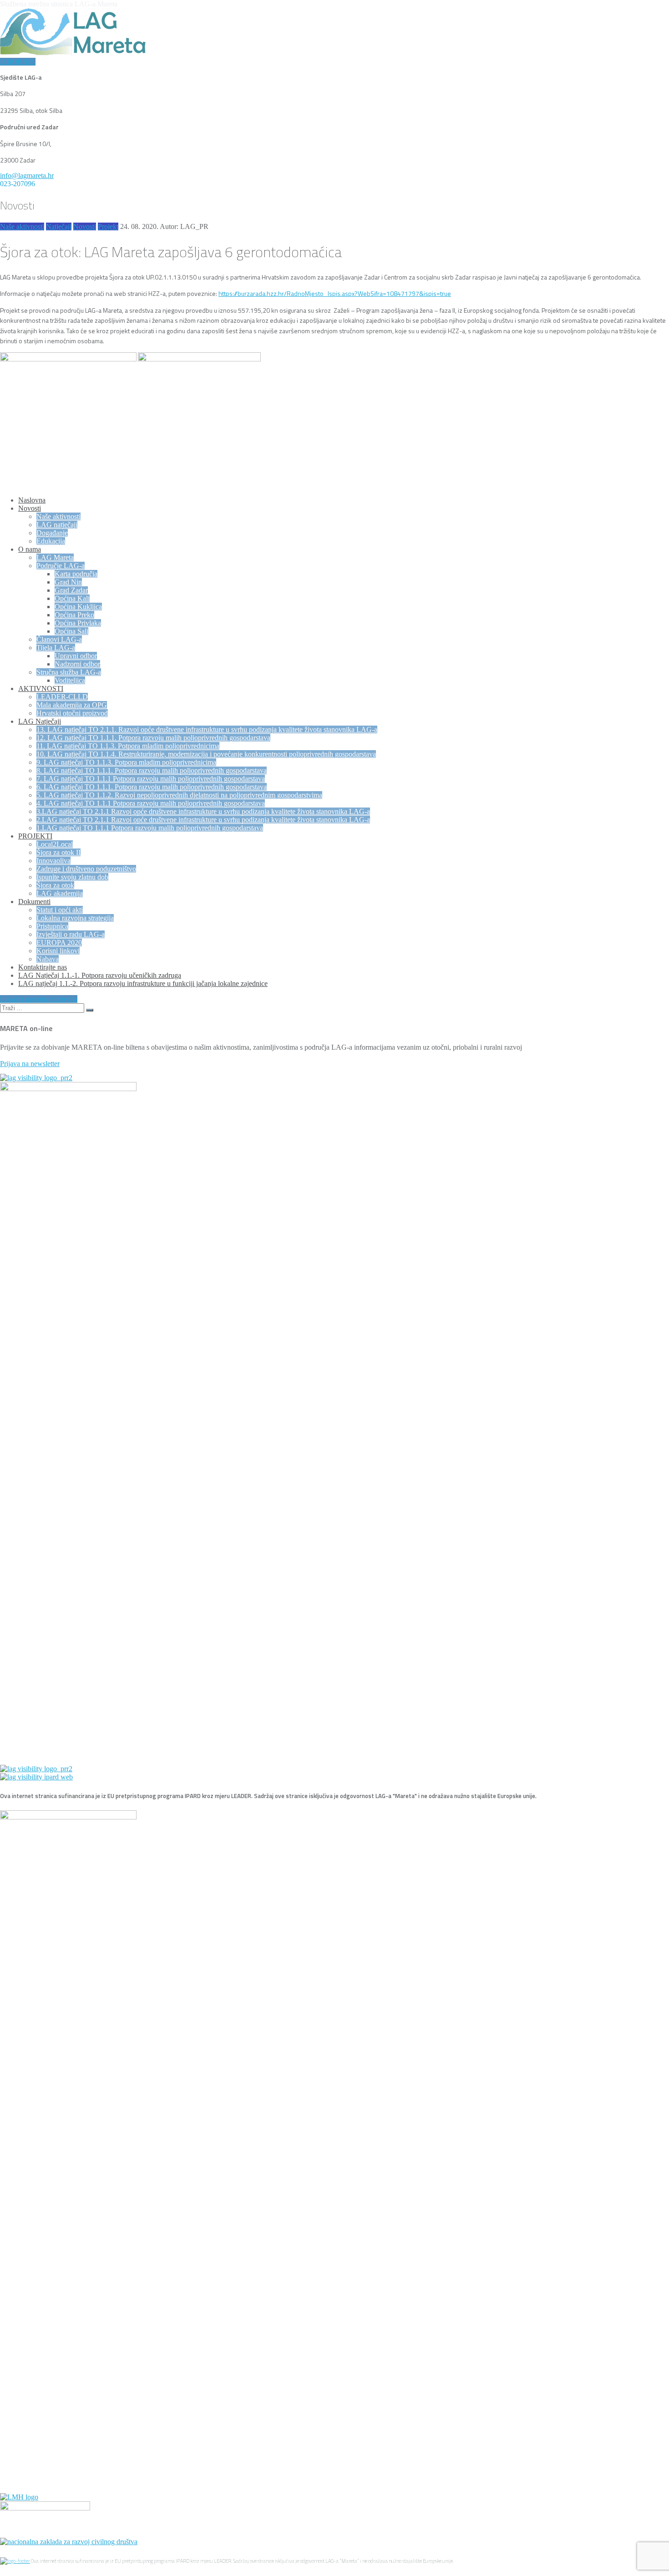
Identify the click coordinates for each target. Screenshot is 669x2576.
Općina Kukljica (78, 607)
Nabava (48, 959)
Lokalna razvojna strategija (75, 918)
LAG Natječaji (40, 721)
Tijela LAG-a (56, 648)
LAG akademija (60, 893)
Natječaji (59, 226)
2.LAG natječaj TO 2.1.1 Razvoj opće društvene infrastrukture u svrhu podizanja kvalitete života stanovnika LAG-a (203, 820)
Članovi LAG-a (59, 639)
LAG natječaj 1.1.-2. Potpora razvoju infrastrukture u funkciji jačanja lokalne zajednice (143, 983)
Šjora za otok (55, 885)
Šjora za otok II (58, 852)
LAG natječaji (57, 525)
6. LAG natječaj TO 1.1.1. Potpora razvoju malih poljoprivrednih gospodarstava (152, 787)
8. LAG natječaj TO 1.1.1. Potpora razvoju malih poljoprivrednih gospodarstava (152, 770)
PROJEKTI (35, 836)
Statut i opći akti (60, 910)
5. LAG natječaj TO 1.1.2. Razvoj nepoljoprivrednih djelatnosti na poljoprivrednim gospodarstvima (179, 795)
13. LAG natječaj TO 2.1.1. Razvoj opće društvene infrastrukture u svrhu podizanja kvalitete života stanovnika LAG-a (207, 729)
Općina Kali (72, 598)
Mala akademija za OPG (72, 705)
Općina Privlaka (78, 623)
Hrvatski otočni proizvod (72, 713)
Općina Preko (74, 615)
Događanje (52, 533)
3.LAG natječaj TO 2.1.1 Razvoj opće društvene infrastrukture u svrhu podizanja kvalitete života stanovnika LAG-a (203, 811)
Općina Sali (71, 631)
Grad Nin (68, 582)
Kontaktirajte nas (43, 967)
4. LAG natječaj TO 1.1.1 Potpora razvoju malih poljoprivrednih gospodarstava (151, 803)
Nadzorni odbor (77, 664)
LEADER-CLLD (62, 697)
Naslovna (32, 500)
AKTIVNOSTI (41, 688)
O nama (30, 549)
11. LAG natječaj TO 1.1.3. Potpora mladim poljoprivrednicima (128, 746)
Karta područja (76, 574)
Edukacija (51, 541)
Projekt (108, 226)
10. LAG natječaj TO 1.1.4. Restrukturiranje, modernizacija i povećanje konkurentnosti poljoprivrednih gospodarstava (206, 754)
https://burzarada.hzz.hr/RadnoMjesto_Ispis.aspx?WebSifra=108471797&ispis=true (335, 293)
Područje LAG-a (61, 566)
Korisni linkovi (58, 951)
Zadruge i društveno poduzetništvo (86, 869)
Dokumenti (34, 902)
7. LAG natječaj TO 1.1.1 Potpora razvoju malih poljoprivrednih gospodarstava (151, 779)
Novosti (85, 226)
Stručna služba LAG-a (69, 672)
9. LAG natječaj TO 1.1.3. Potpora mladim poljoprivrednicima (126, 762)
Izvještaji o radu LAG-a (71, 934)
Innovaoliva (53, 861)
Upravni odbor (76, 656)
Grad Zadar (71, 590)
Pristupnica (52, 926)
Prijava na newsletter (30, 1064)
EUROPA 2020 (59, 943)
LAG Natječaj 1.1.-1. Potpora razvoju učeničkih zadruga (100, 975)
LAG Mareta (55, 557)
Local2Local (55, 844)
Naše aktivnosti (22, 226)
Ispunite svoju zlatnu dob (72, 877)
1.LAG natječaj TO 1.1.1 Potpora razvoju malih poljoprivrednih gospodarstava (150, 828)
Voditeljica (70, 680)
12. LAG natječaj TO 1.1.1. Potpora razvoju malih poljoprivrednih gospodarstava (153, 738)
